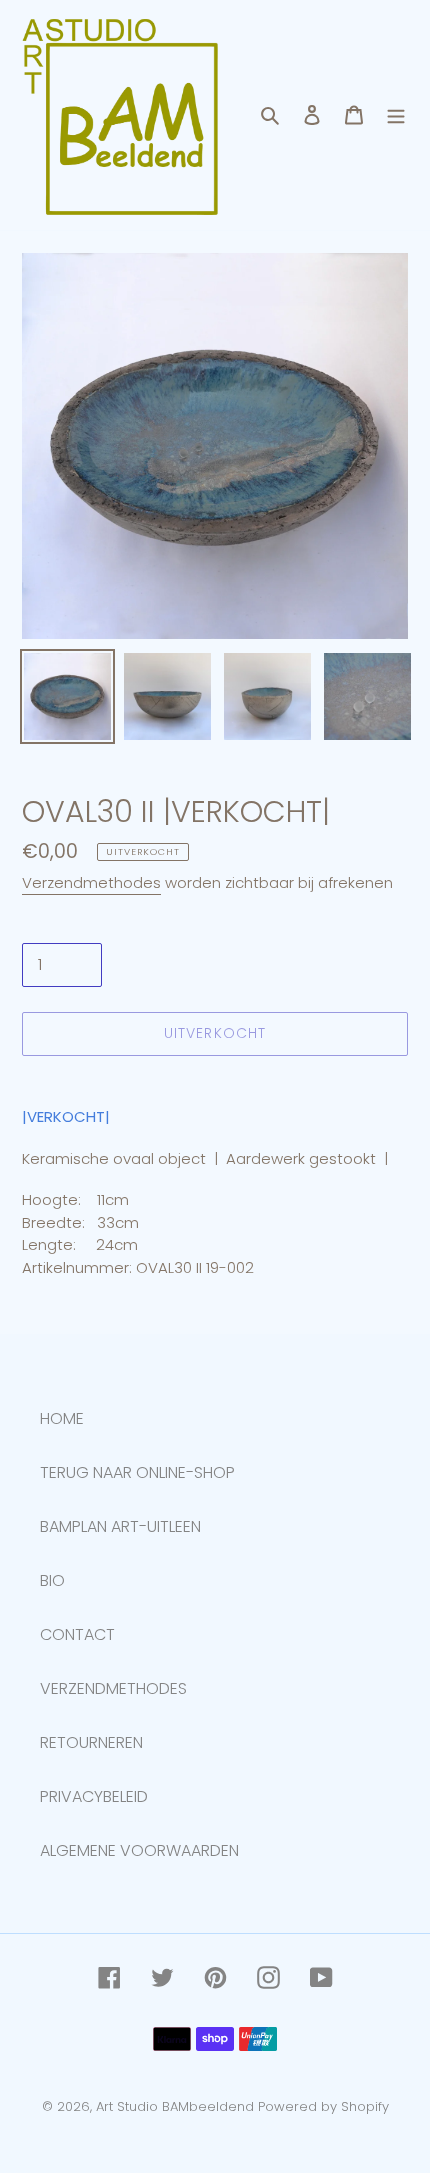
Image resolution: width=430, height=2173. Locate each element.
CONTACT (77, 1634)
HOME (62, 1418)
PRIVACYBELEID (94, 1796)
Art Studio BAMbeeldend (175, 2106)
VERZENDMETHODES (113, 1688)
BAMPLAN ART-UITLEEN (120, 1526)
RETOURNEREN (91, 1742)
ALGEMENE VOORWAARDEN (139, 1850)
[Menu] (396, 115)
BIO (52, 1580)
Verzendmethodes (91, 882)
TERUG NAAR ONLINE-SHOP (137, 1472)
